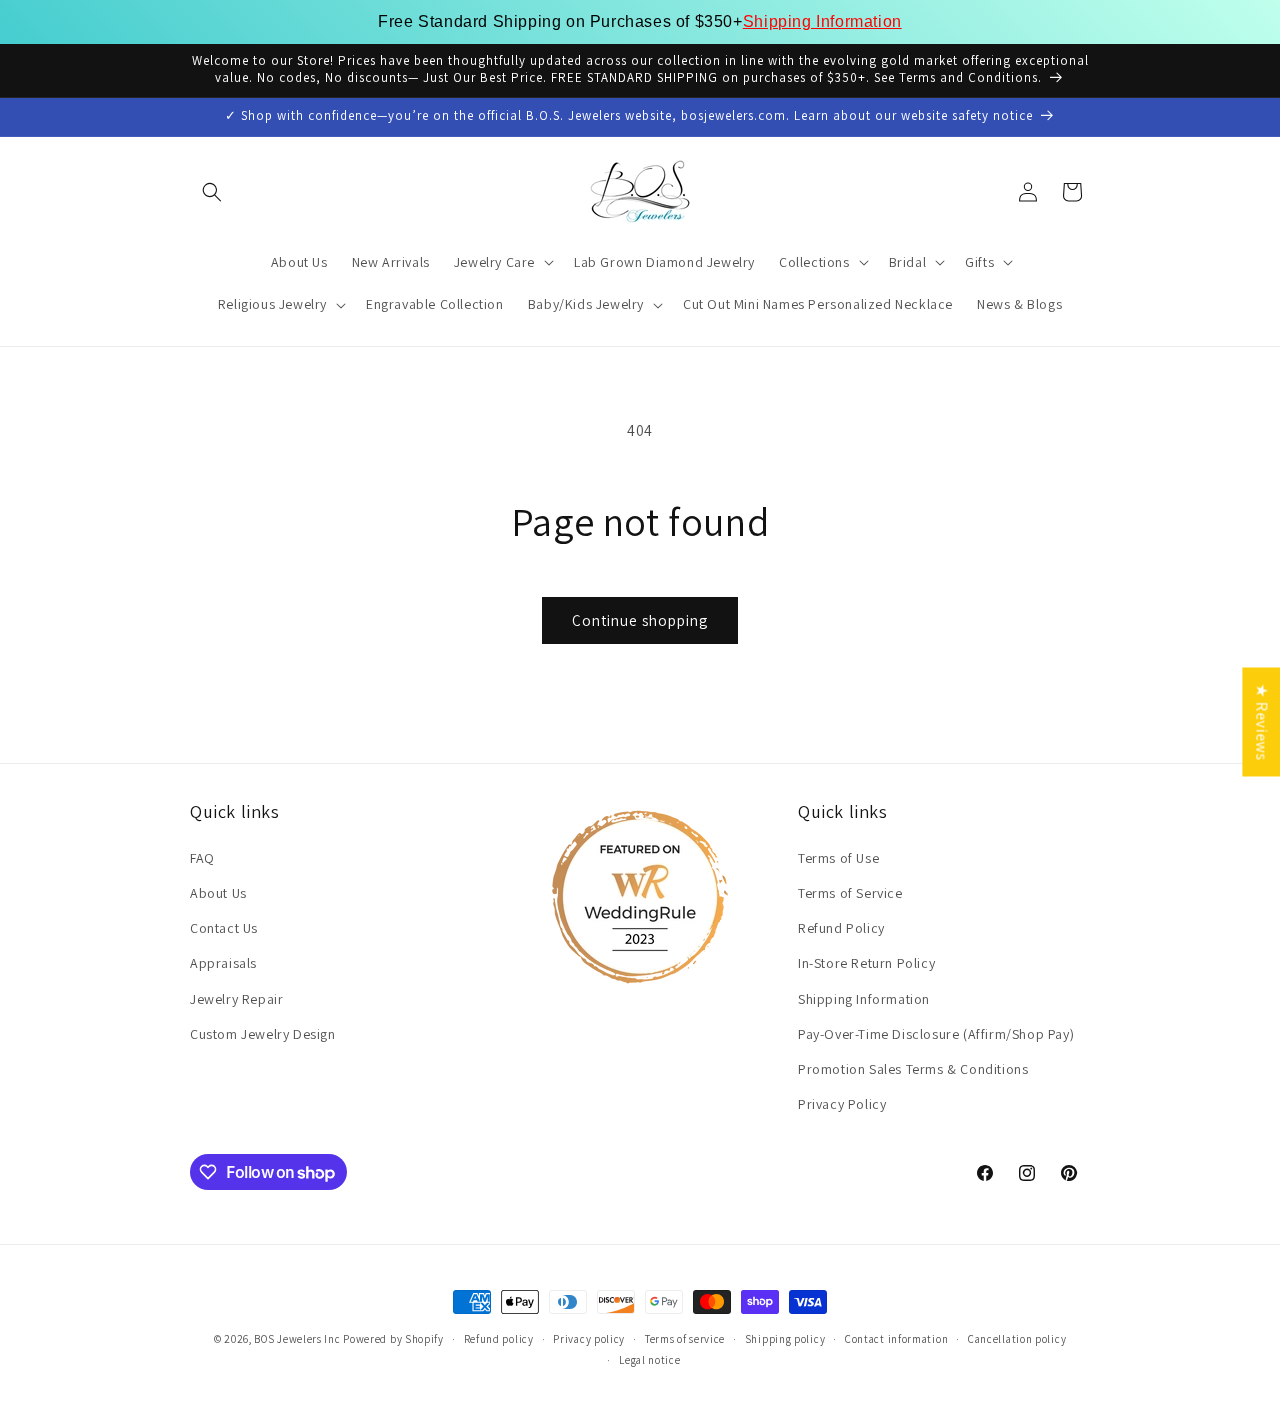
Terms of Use (838, 858)
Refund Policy (841, 928)
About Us (218, 893)
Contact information (896, 1339)
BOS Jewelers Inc (297, 1339)
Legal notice (649, 1359)
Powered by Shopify (393, 1339)
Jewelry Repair (236, 998)
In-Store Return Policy (866, 963)
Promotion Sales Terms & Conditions (913, 1069)
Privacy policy (589, 1339)
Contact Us (224, 928)
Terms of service (685, 1339)
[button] (212, 192)
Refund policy (499, 1339)
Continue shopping (640, 620)
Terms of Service (850, 893)
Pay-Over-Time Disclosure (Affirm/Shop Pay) (936, 1034)
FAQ (202, 858)
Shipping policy (785, 1339)
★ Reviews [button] (1261, 721)
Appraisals (223, 963)
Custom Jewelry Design (263, 1034)
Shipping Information (822, 21)
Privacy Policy (842, 1104)
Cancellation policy (1017, 1339)
